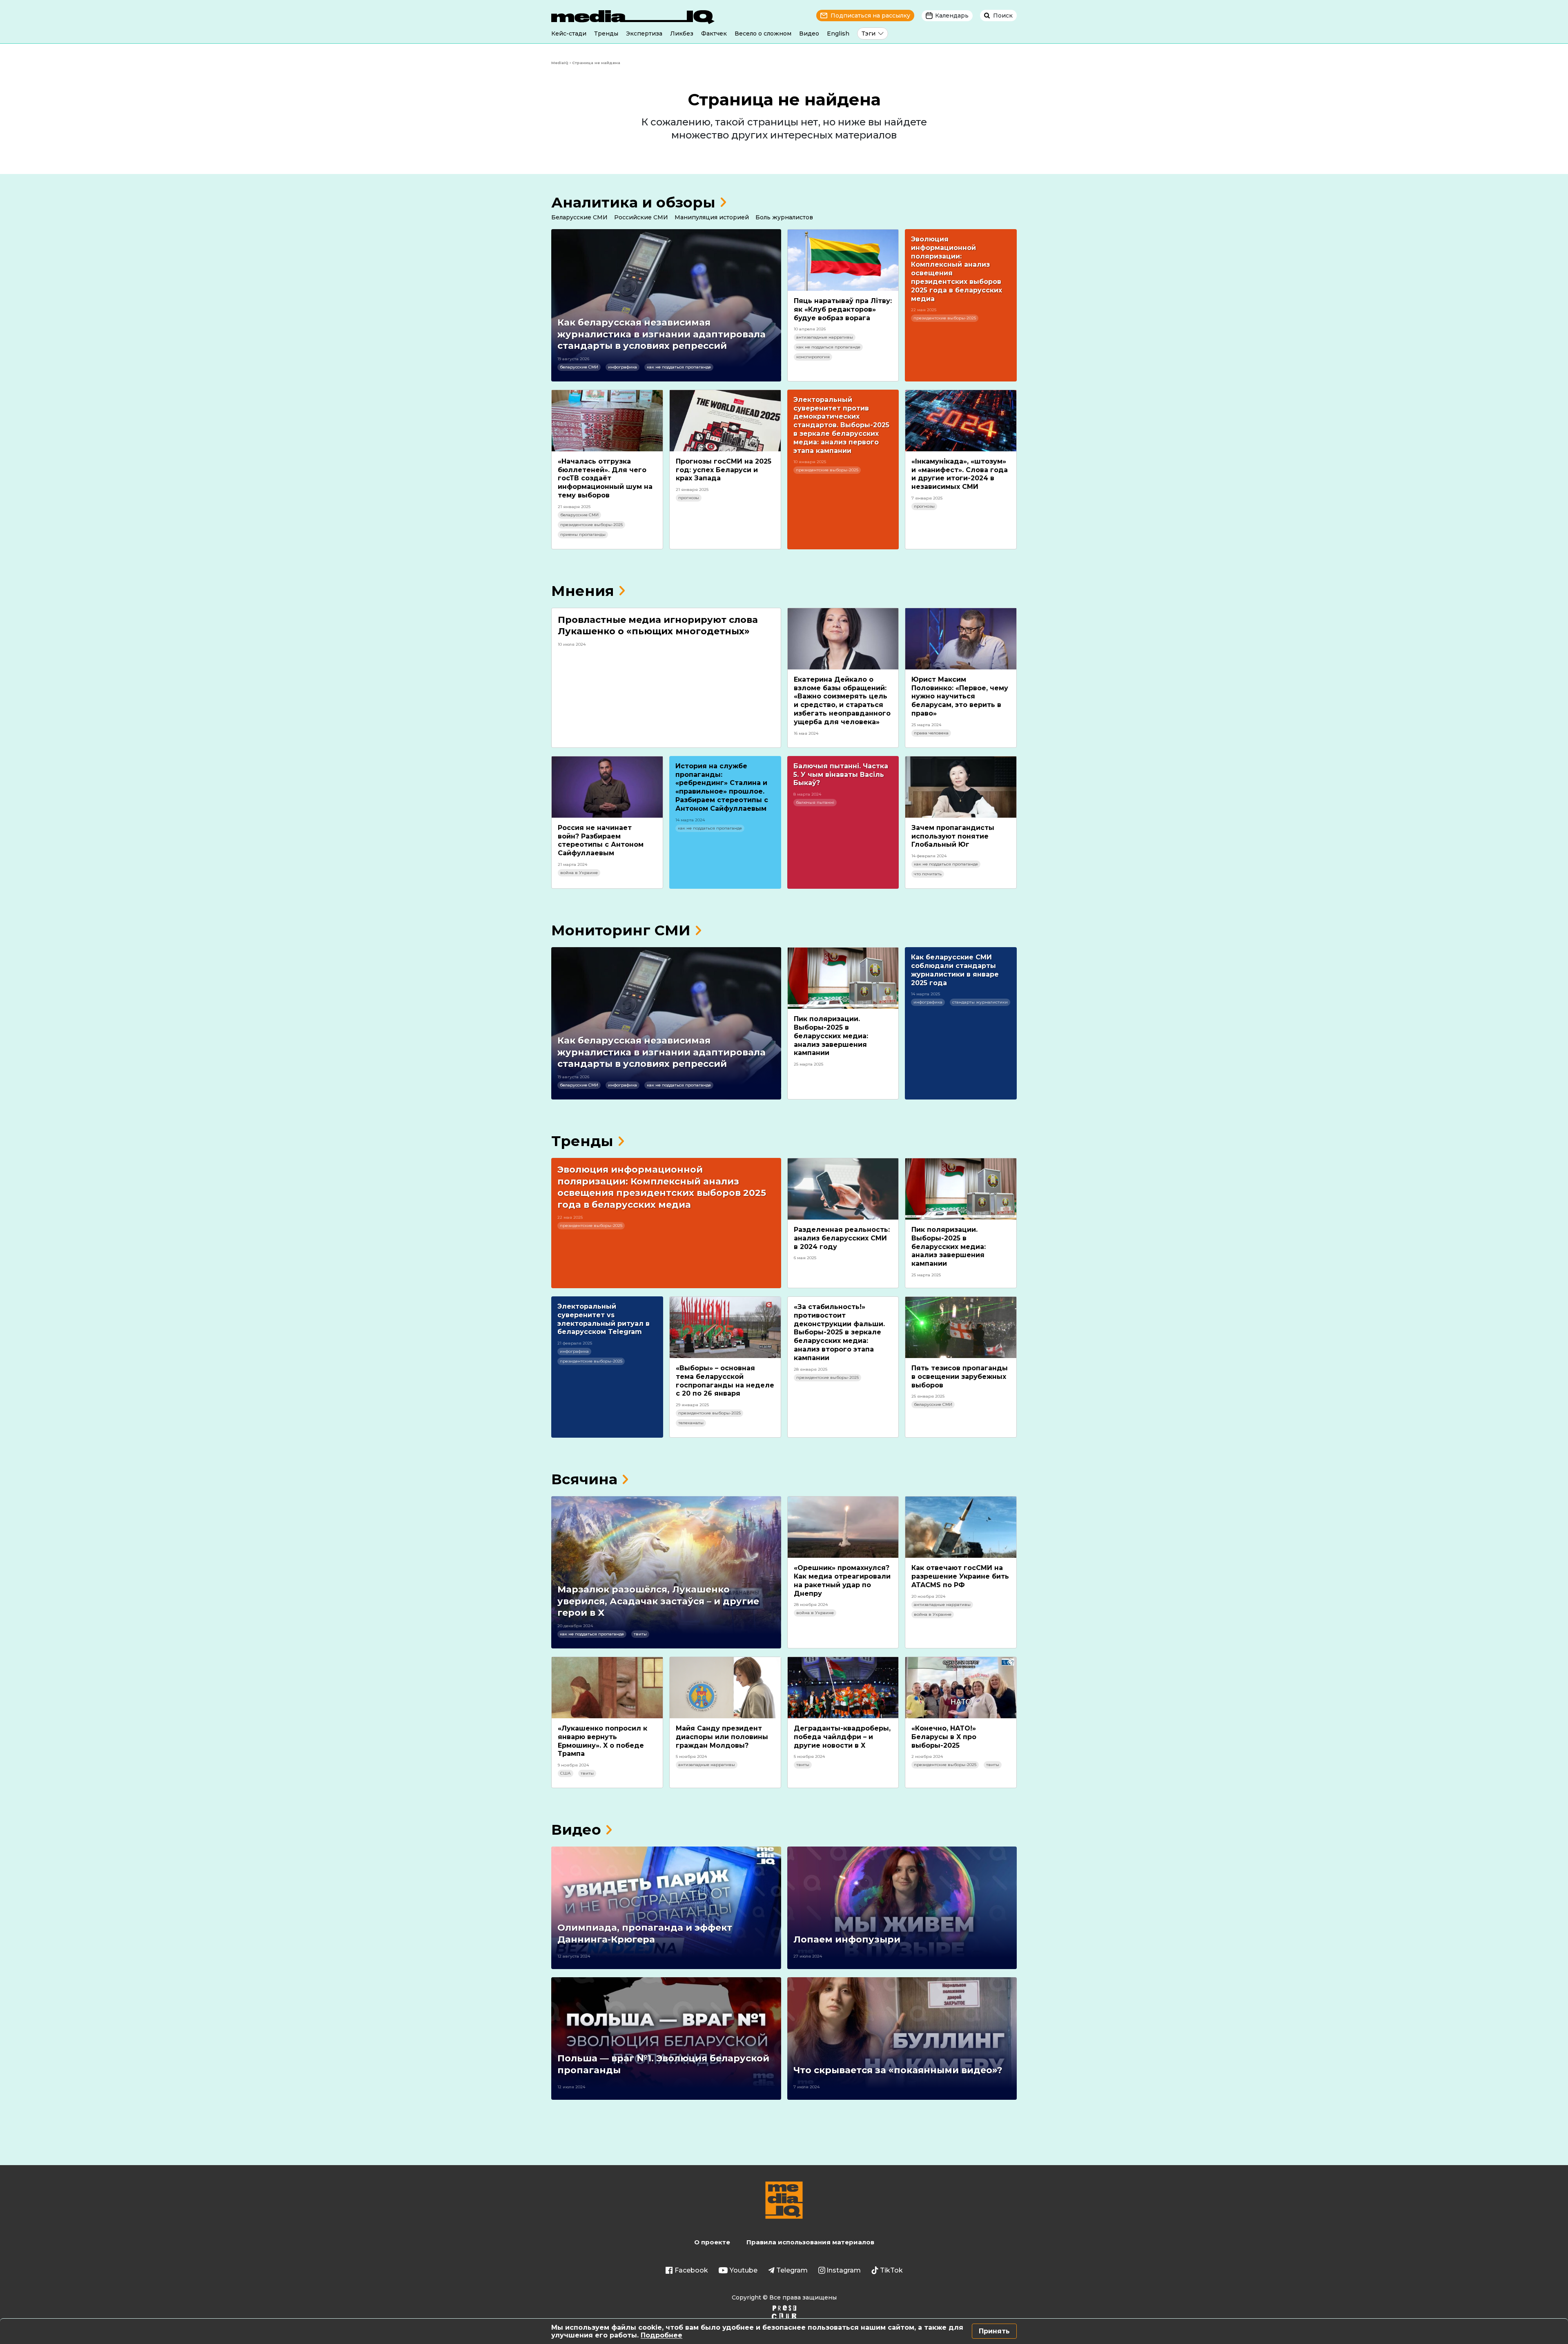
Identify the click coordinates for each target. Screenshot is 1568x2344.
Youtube (744, 2270)
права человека (931, 733)
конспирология (813, 357)
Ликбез (682, 33)
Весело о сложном (763, 33)
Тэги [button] (869, 33)
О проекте (712, 2242)
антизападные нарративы (825, 337)
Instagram (844, 2270)
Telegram (792, 2270)
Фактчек (714, 33)
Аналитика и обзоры (633, 202)
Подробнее (661, 2335)
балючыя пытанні (815, 802)
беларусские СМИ (579, 367)
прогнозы (689, 498)
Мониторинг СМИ (621, 930)
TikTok (891, 2270)
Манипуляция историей (712, 217)
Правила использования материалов (810, 2242)
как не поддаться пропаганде (679, 367)
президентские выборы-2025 (945, 318)
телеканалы (691, 1423)
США (566, 1773)
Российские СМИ (641, 217)
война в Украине (579, 873)
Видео (809, 33)
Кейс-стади (569, 33)
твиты (640, 1634)
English (838, 33)
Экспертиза (644, 33)
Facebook (691, 2270)
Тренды (606, 33)
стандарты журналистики (980, 1002)
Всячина (584, 1479)
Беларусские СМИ (579, 217)
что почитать (928, 874)
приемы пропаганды (583, 534)
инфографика (623, 367)
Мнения (583, 591)
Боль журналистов (784, 217)
